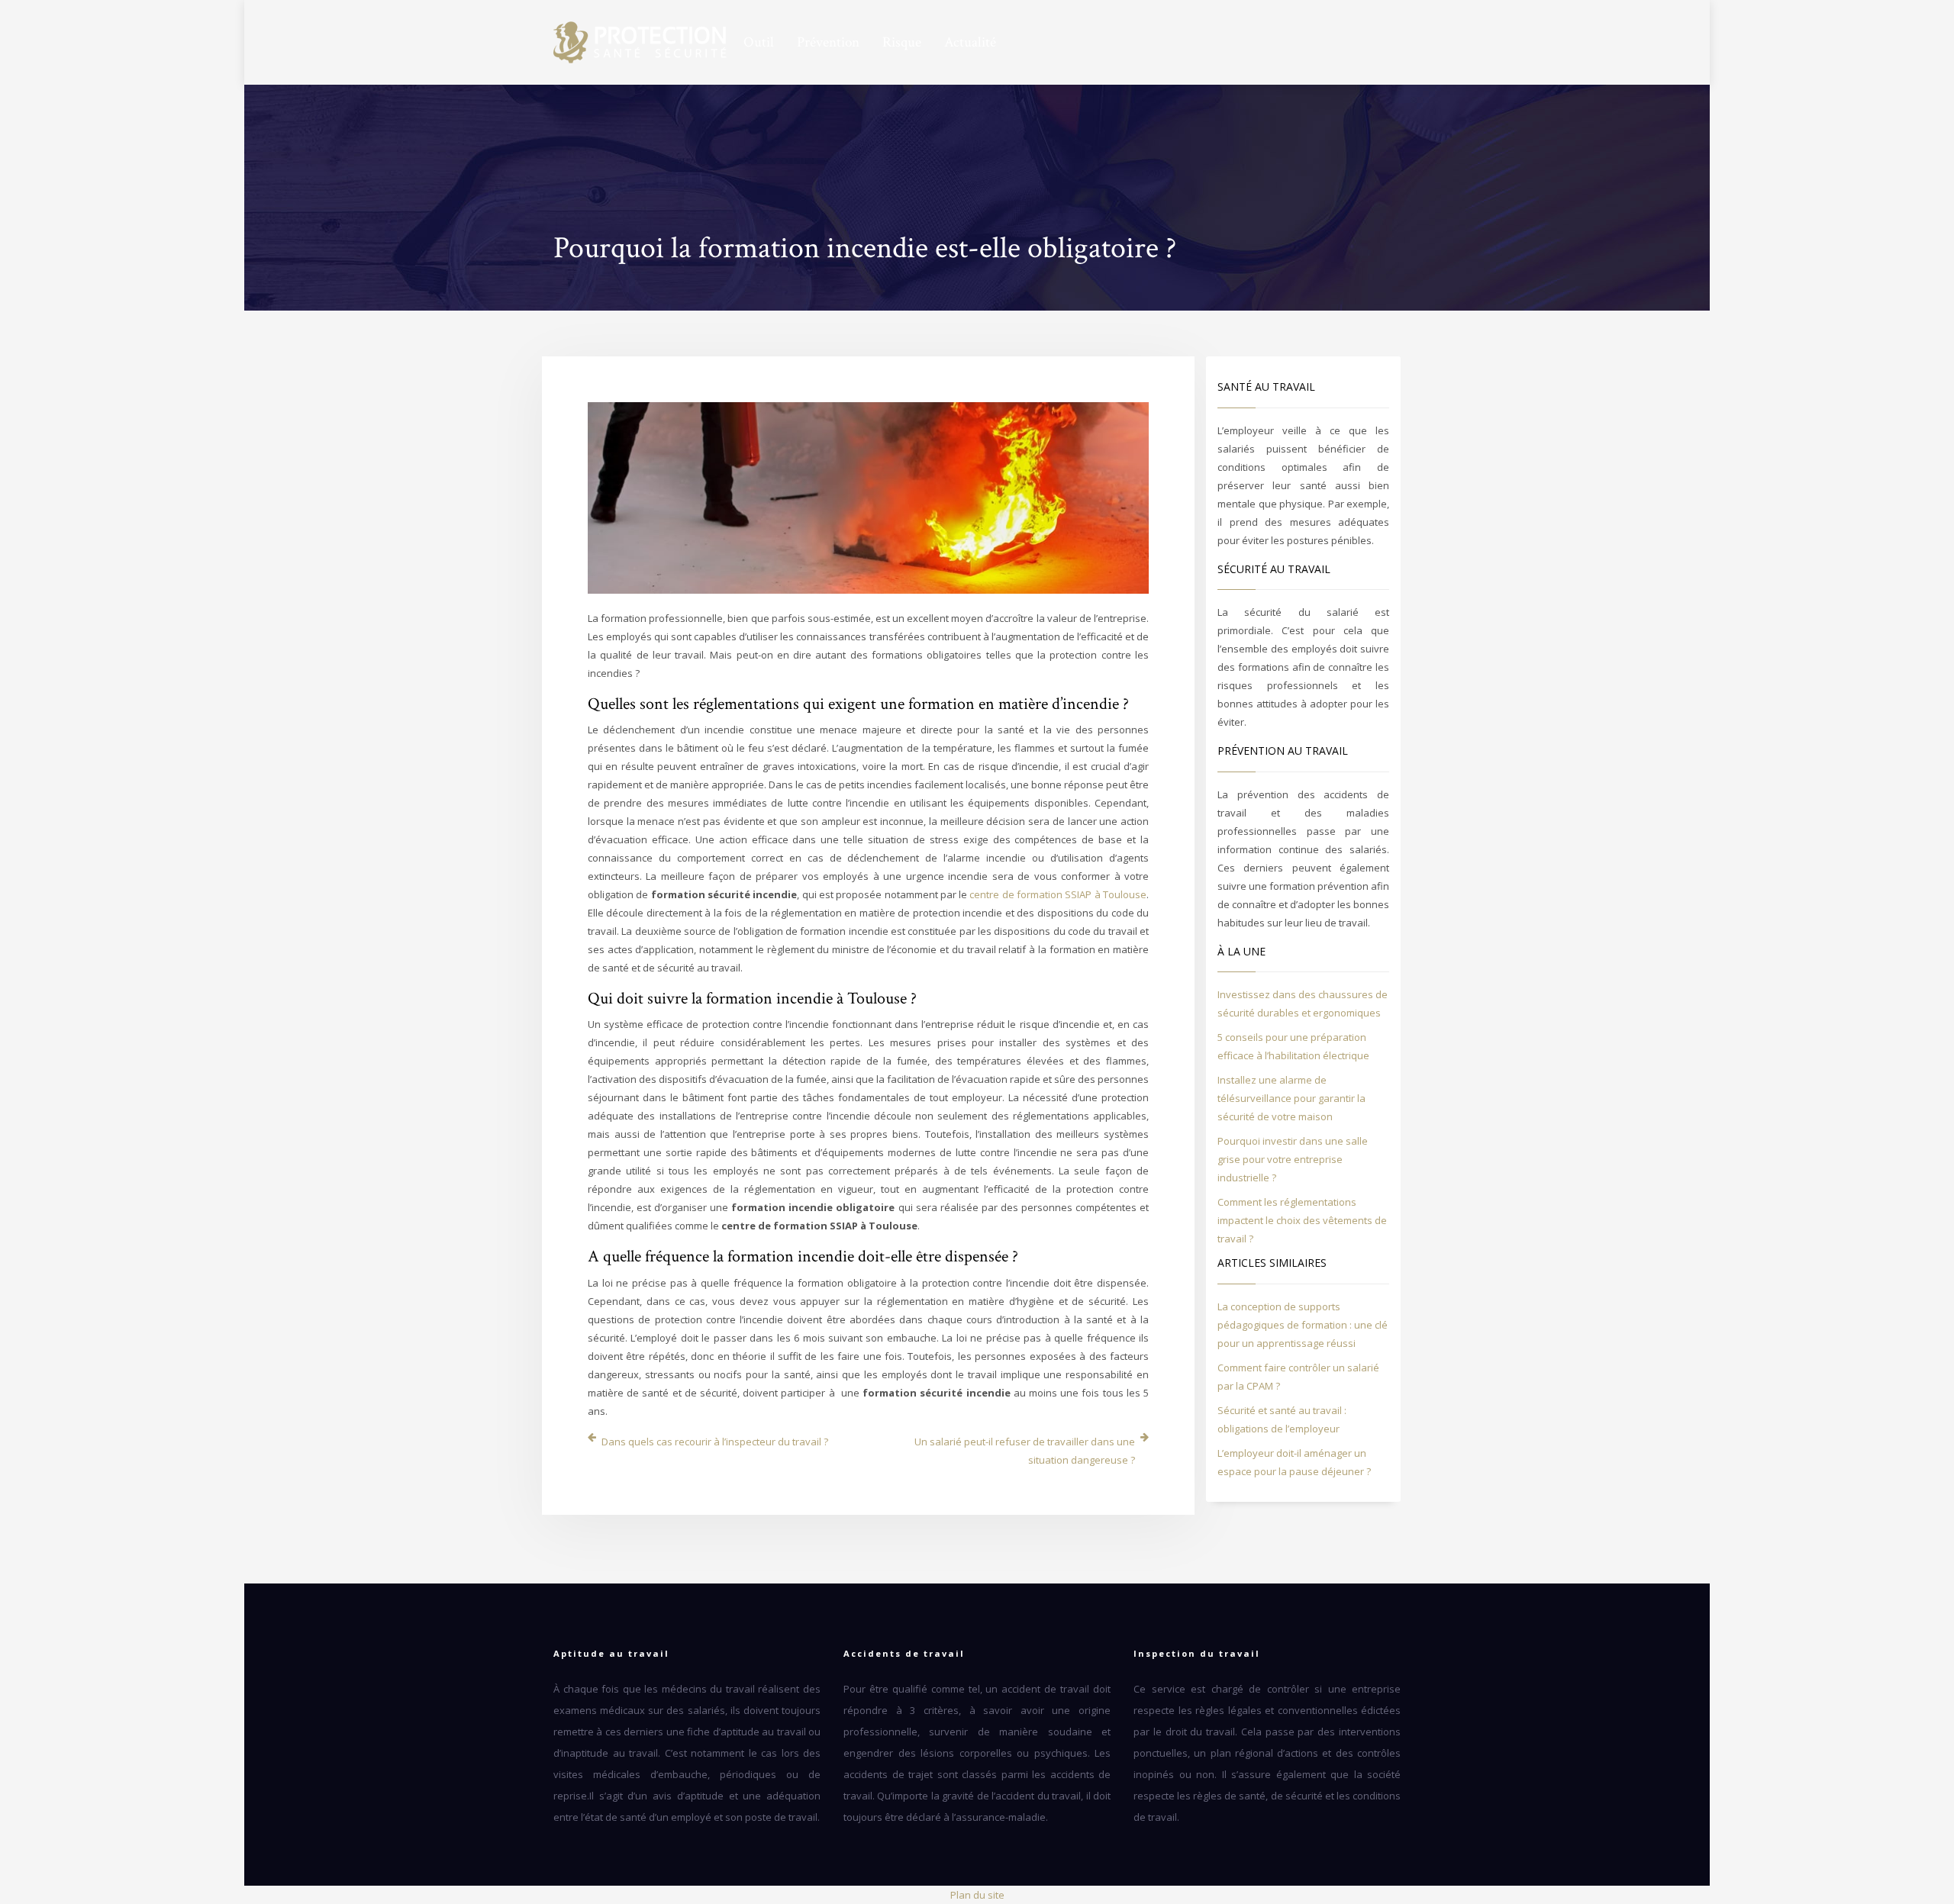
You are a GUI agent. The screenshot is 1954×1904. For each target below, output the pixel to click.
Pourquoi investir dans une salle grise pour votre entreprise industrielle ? (1293, 1159)
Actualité (970, 43)
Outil (759, 43)
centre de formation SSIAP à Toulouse (1058, 894)
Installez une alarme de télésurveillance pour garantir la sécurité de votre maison (1291, 1098)
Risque (902, 43)
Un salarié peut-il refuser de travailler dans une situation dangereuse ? (1025, 1451)
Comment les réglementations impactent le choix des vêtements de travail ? (1302, 1220)
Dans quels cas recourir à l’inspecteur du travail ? (715, 1442)
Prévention (828, 43)
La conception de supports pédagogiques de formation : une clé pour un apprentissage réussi (1303, 1325)
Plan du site (977, 1895)
